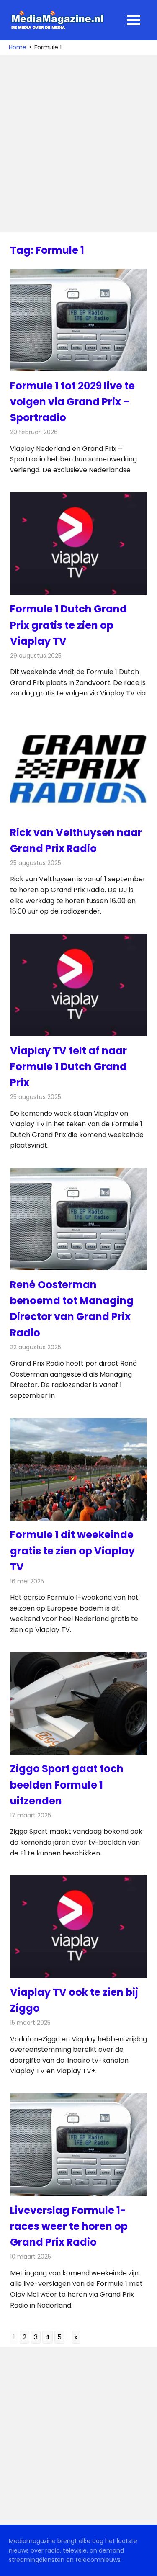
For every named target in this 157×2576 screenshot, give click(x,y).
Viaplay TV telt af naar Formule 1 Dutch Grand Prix (68, 1067)
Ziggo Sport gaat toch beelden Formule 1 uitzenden (67, 1785)
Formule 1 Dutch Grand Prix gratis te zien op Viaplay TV (68, 625)
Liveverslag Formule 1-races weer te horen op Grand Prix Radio (69, 2226)
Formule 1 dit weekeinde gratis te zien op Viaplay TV (72, 1551)
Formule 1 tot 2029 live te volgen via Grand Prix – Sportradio (72, 402)
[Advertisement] (78, 144)
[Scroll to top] (144, 2563)
